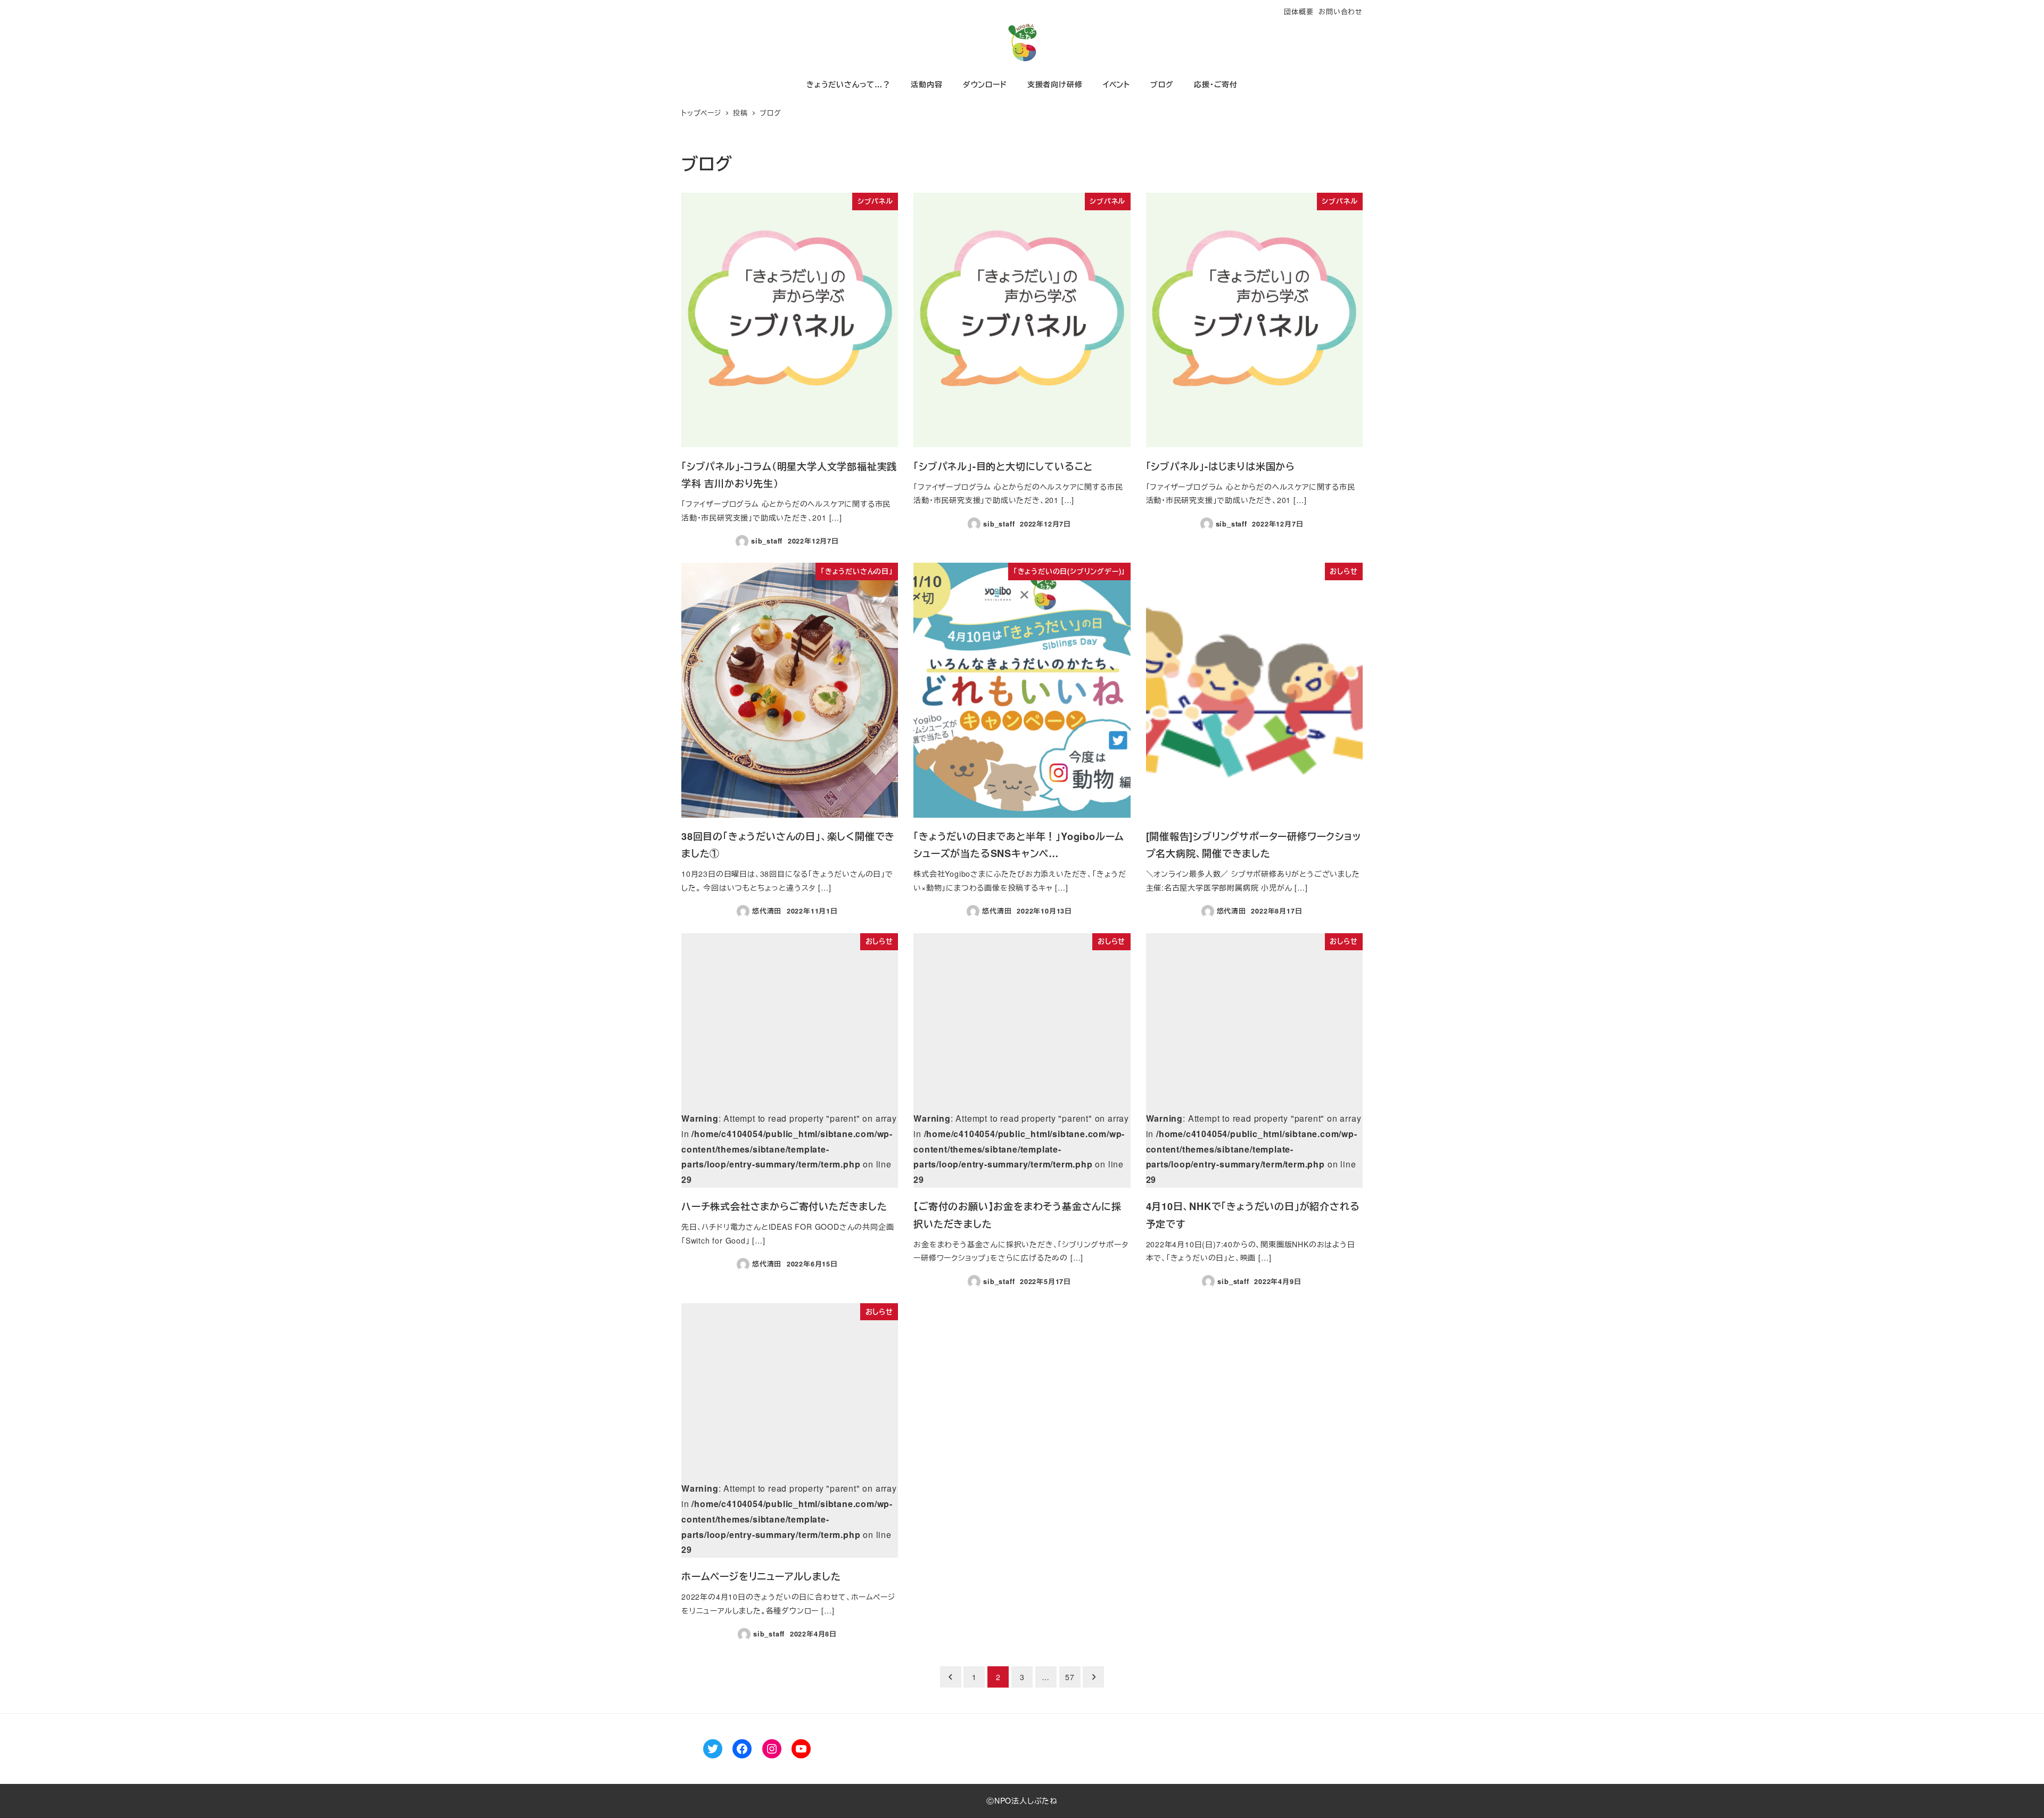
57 (1070, 1677)
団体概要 (1299, 11)
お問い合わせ (1341, 11)
